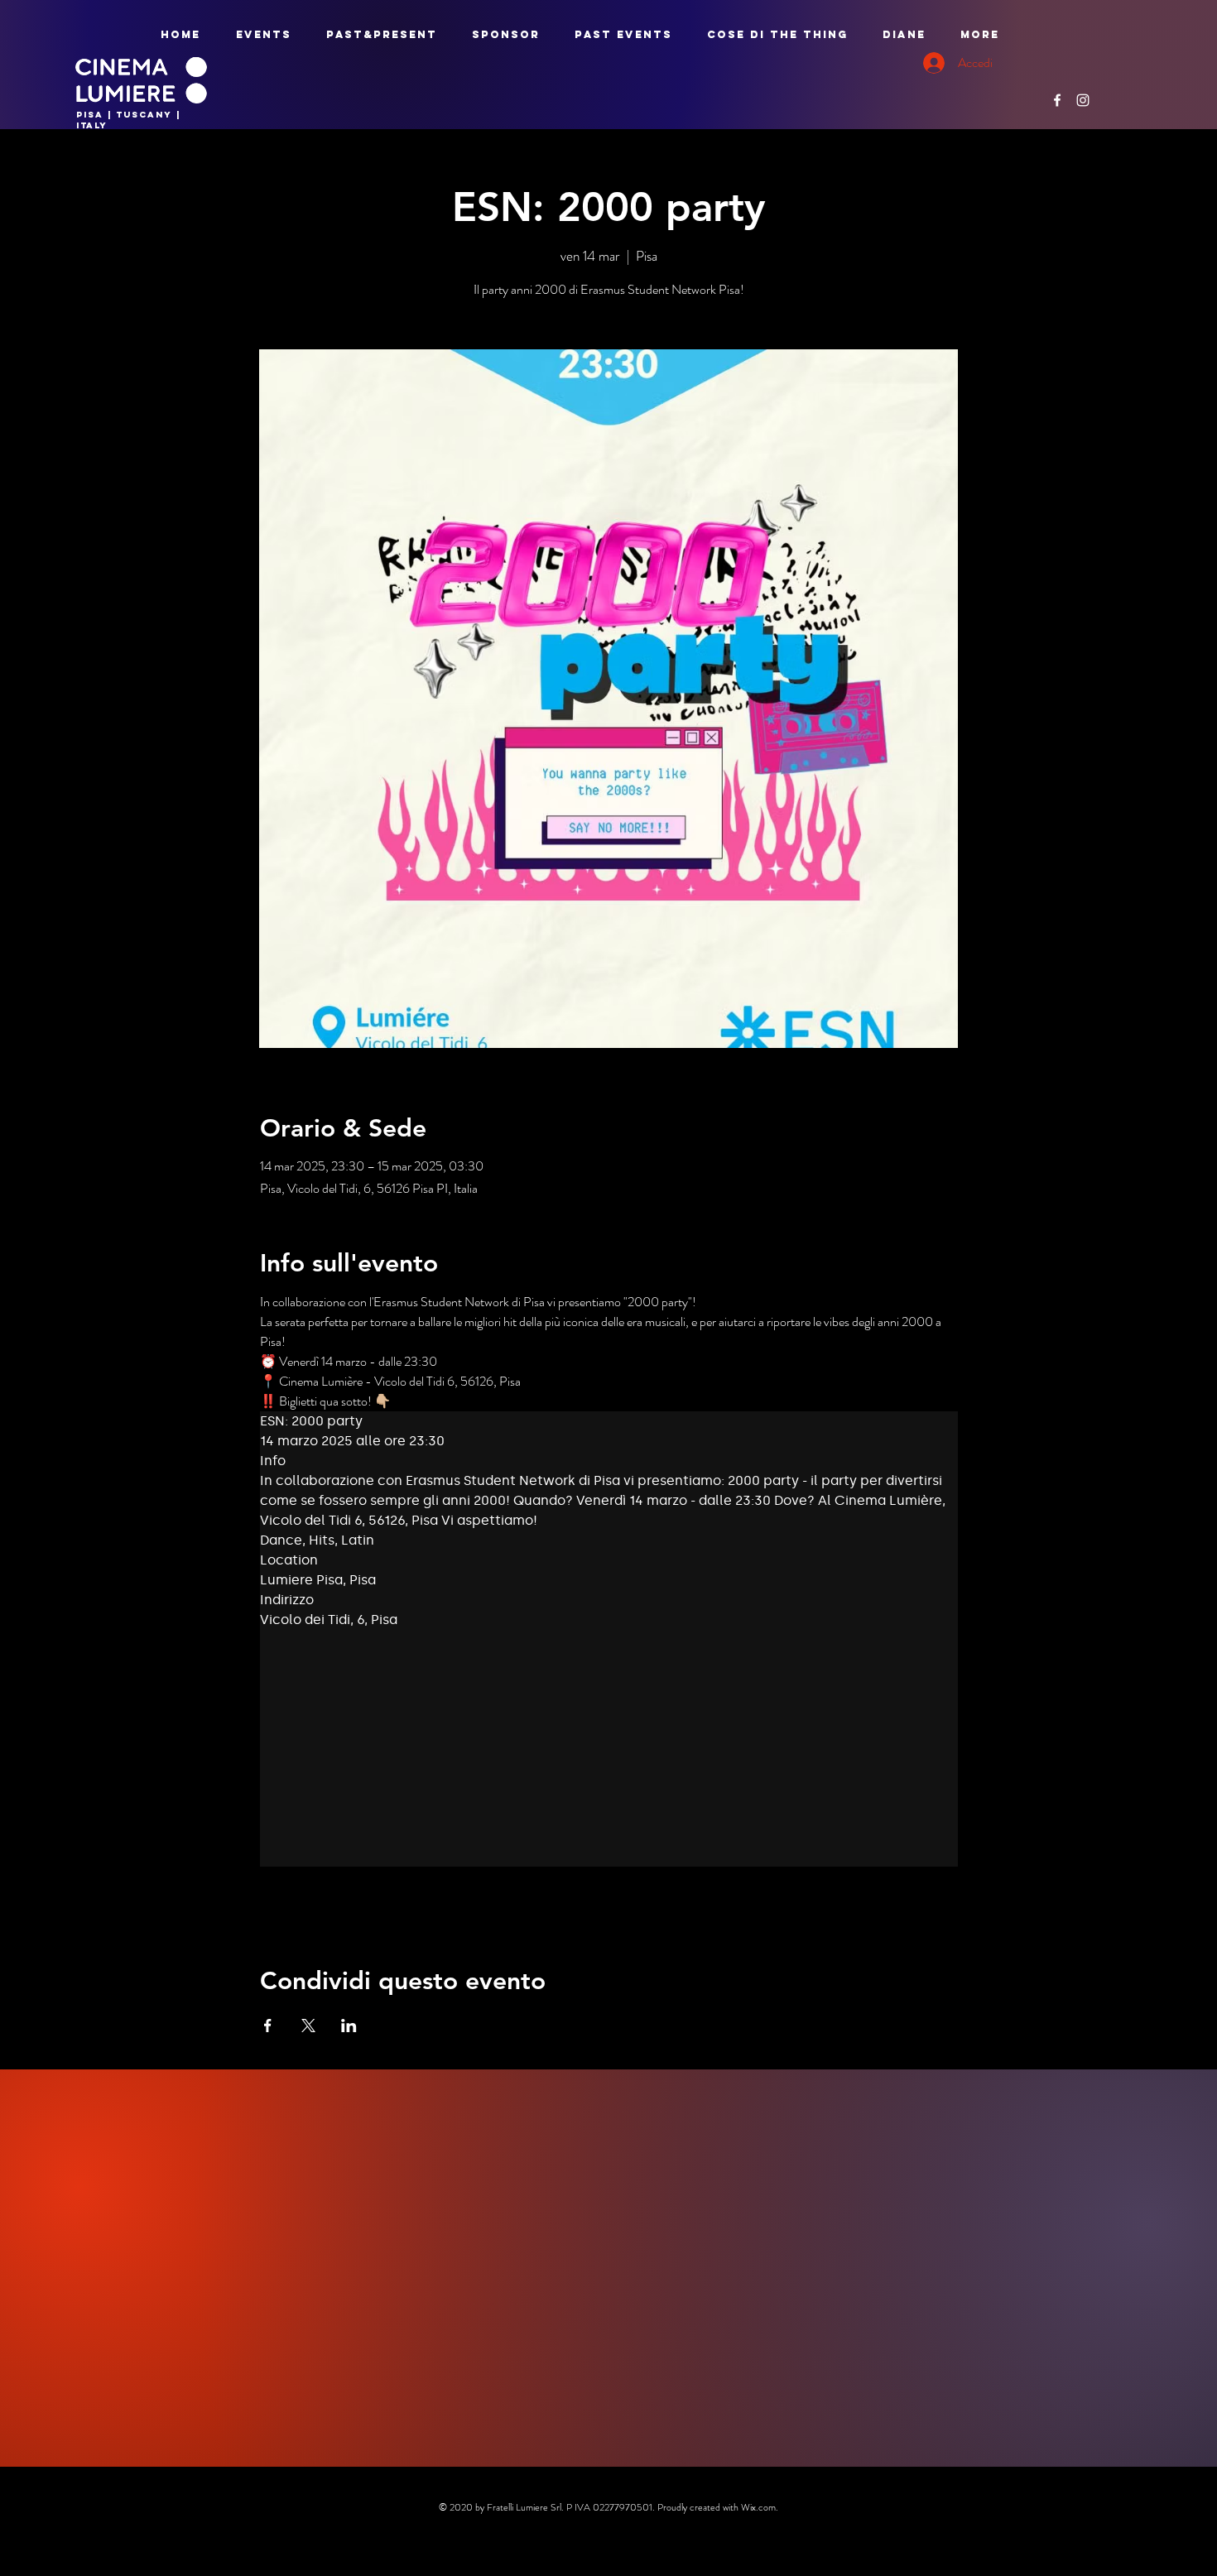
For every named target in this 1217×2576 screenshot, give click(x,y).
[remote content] (609, 1639)
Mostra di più (293, 1906)
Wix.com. (760, 2507)
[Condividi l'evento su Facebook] (268, 2026)
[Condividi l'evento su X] (308, 2026)
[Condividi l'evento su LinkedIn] (349, 2026)
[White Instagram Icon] (1083, 100)
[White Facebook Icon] (1057, 100)
